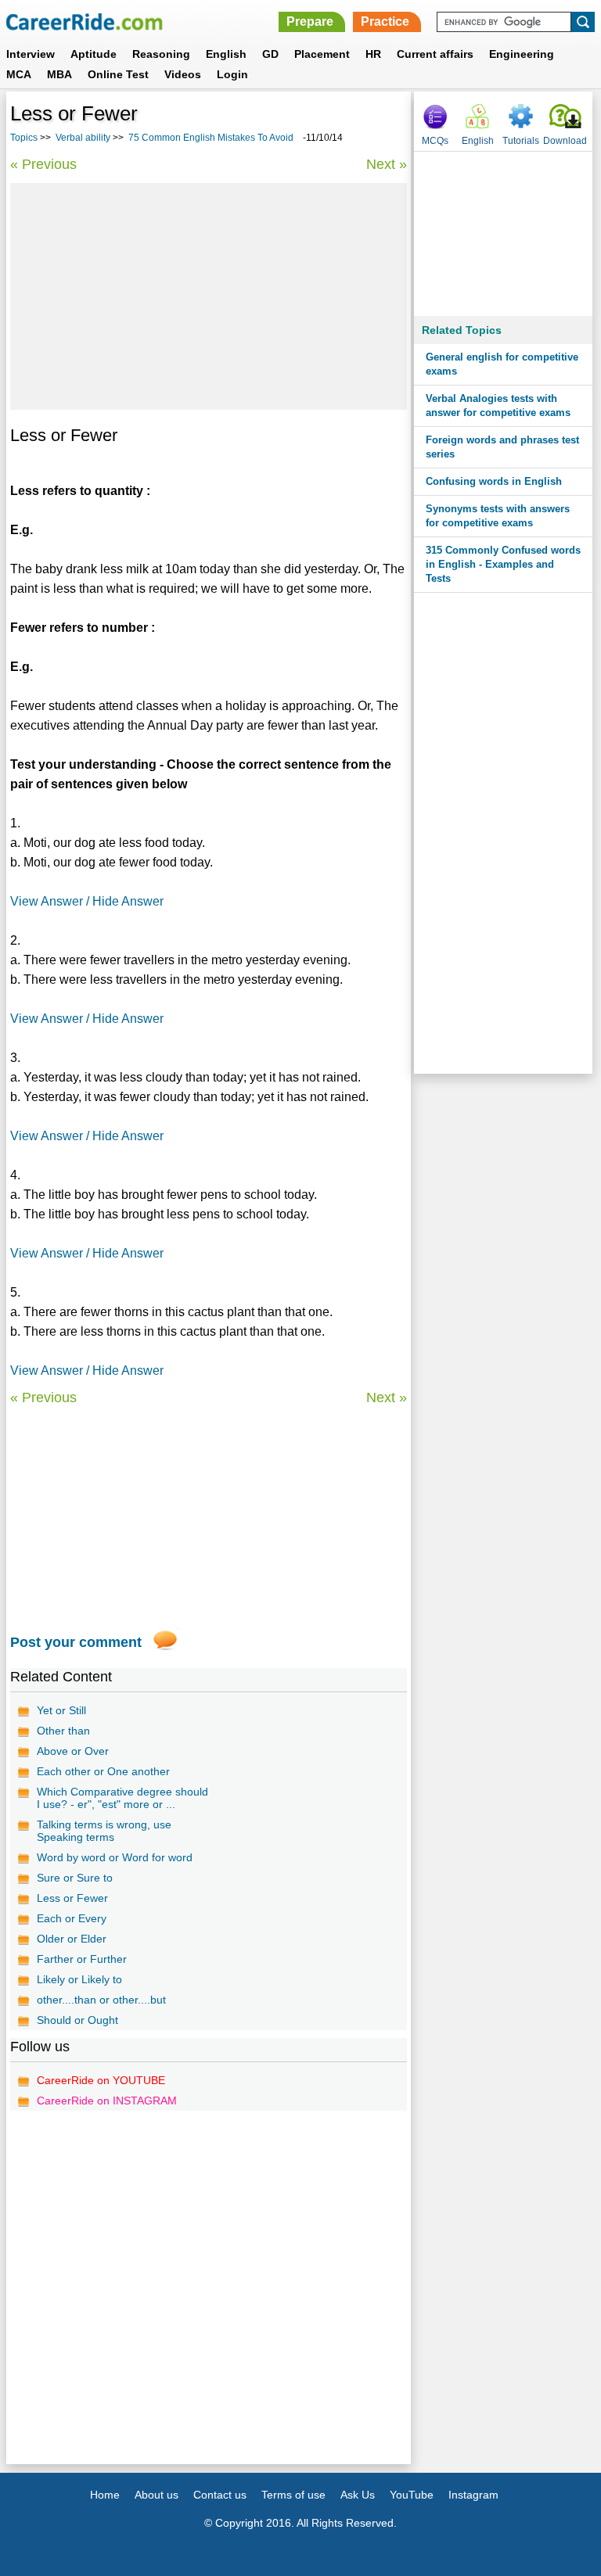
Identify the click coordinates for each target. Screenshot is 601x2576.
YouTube (412, 2495)
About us (157, 2495)
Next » (387, 164)
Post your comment (76, 1642)
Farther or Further (82, 1959)
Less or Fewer (72, 1898)
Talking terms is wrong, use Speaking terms (104, 1831)
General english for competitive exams (502, 364)
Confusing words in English (494, 481)
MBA (59, 74)
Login (232, 74)
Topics (24, 138)
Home (105, 2495)
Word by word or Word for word (115, 1857)
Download (565, 141)
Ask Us (358, 2495)
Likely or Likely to (79, 1979)
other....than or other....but (101, 2000)
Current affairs (435, 54)
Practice (385, 22)
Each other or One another (103, 1771)
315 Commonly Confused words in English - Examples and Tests (503, 564)
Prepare (310, 22)
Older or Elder (72, 1939)
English (226, 54)
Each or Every (72, 1918)
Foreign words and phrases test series (502, 447)
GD (270, 54)
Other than (63, 1731)
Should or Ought (77, 2020)
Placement (322, 54)
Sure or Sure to (75, 1878)
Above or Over (73, 1751)
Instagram (473, 2495)
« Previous (43, 164)
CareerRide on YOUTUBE (101, 2080)
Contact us (220, 2495)
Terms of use (293, 2495)
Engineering (522, 54)
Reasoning (161, 54)
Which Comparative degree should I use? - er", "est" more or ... (122, 1798)
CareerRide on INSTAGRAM (107, 2101)
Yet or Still (61, 1710)
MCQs (435, 141)
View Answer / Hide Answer (87, 901)
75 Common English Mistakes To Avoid (212, 138)
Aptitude (94, 54)
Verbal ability (83, 138)
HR (373, 54)
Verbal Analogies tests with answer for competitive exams (498, 405)
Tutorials (521, 141)
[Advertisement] (209, 296)
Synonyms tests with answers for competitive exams (498, 516)
